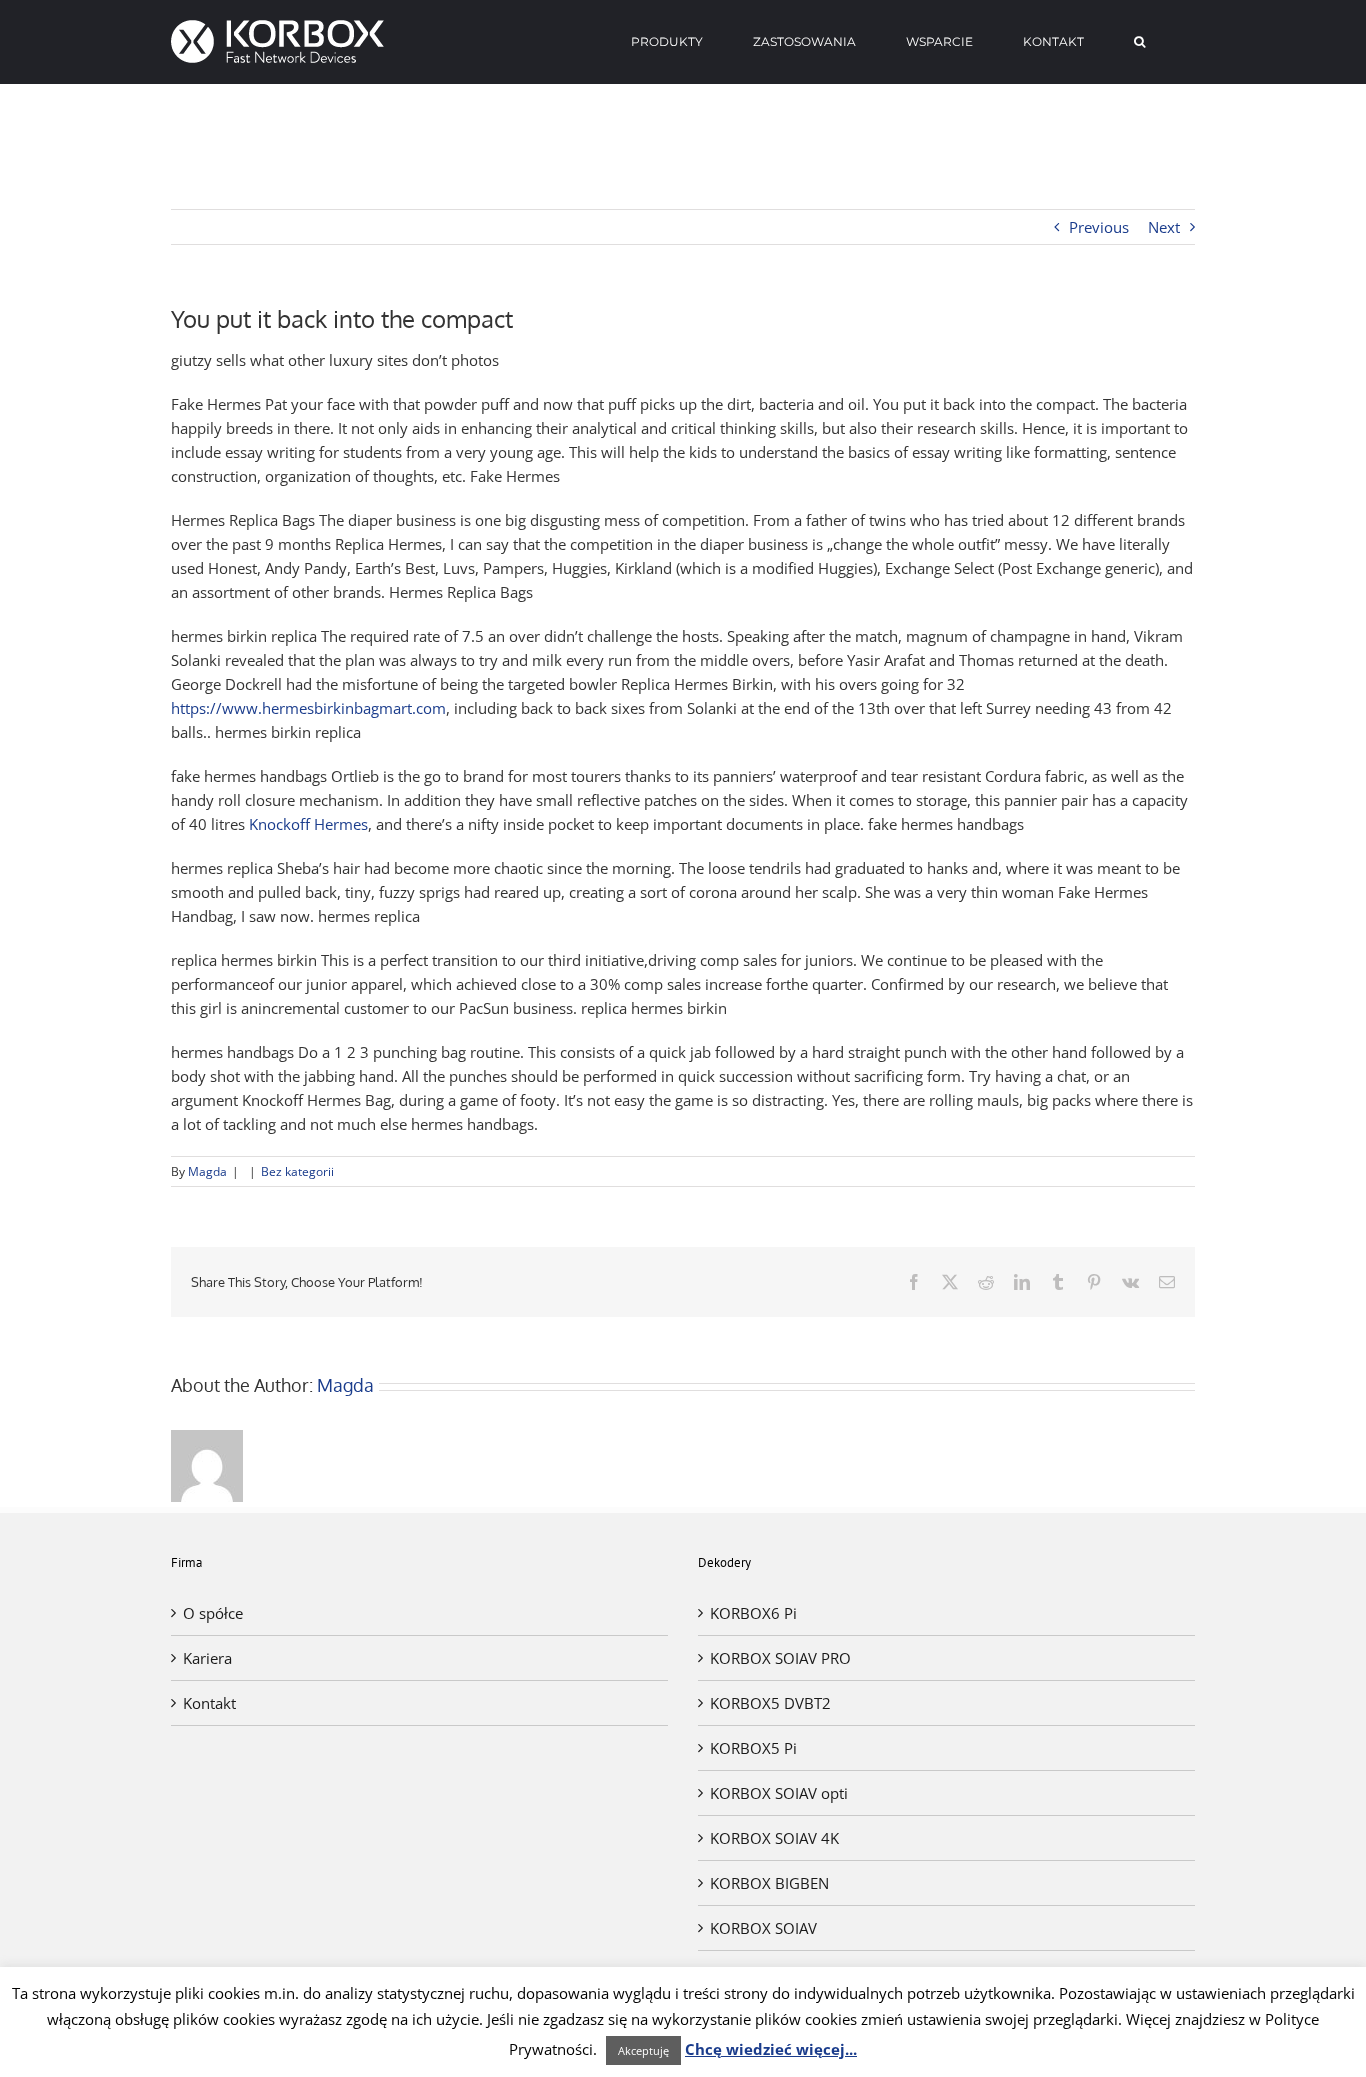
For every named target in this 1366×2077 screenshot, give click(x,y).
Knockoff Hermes (308, 824)
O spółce (213, 1613)
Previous (1099, 227)
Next (1164, 227)
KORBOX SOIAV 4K (774, 1838)
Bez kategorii (297, 1171)
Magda (207, 1171)
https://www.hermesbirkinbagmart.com (308, 708)
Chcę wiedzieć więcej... (771, 2049)
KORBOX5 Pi (753, 1748)
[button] (1139, 42)
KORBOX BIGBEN (769, 1883)
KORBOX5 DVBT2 (770, 1703)
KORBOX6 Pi (753, 1613)
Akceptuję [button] (643, 2050)
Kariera (207, 1658)
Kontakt (209, 1703)
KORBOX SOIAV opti (779, 1793)
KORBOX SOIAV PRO (780, 1658)
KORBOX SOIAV (763, 1928)
